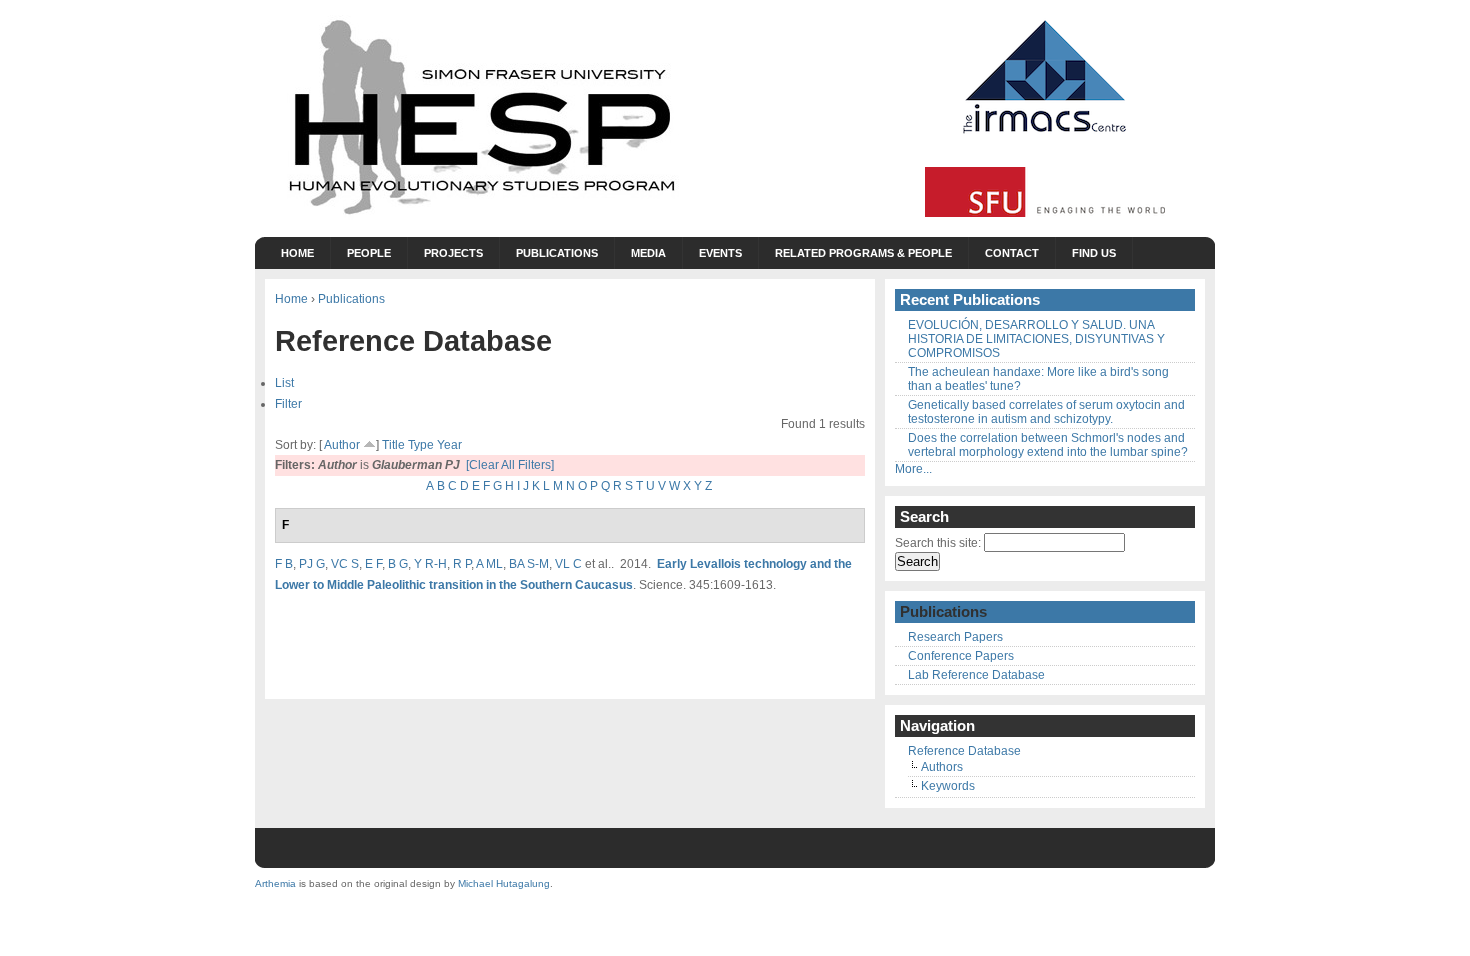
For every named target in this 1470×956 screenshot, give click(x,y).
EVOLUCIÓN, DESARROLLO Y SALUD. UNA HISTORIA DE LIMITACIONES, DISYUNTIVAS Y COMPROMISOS (1036, 339)
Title (393, 444)
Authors (942, 767)
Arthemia (275, 883)
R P (462, 563)
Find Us (1094, 253)
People (369, 253)
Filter (288, 403)
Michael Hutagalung (504, 883)
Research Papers (955, 637)
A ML (489, 563)
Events (720, 253)
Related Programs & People (863, 253)
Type (421, 444)
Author (342, 444)
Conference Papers (961, 656)
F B (284, 563)
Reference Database (964, 751)
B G (398, 563)
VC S (345, 563)
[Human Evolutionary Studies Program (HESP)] (480, 216)
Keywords (948, 786)
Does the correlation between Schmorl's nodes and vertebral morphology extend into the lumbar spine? (1048, 445)
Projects (453, 253)
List (284, 382)
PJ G (312, 563)
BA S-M (529, 563)
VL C (568, 563)
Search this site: (939, 543)
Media (648, 253)
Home (297, 253)
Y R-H (430, 563)
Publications (557, 253)
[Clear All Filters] (510, 464)
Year (449, 444)
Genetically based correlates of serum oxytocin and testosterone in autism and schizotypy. (1046, 412)
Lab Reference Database (976, 675)
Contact (1012, 253)
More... (913, 469)
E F (373, 563)
